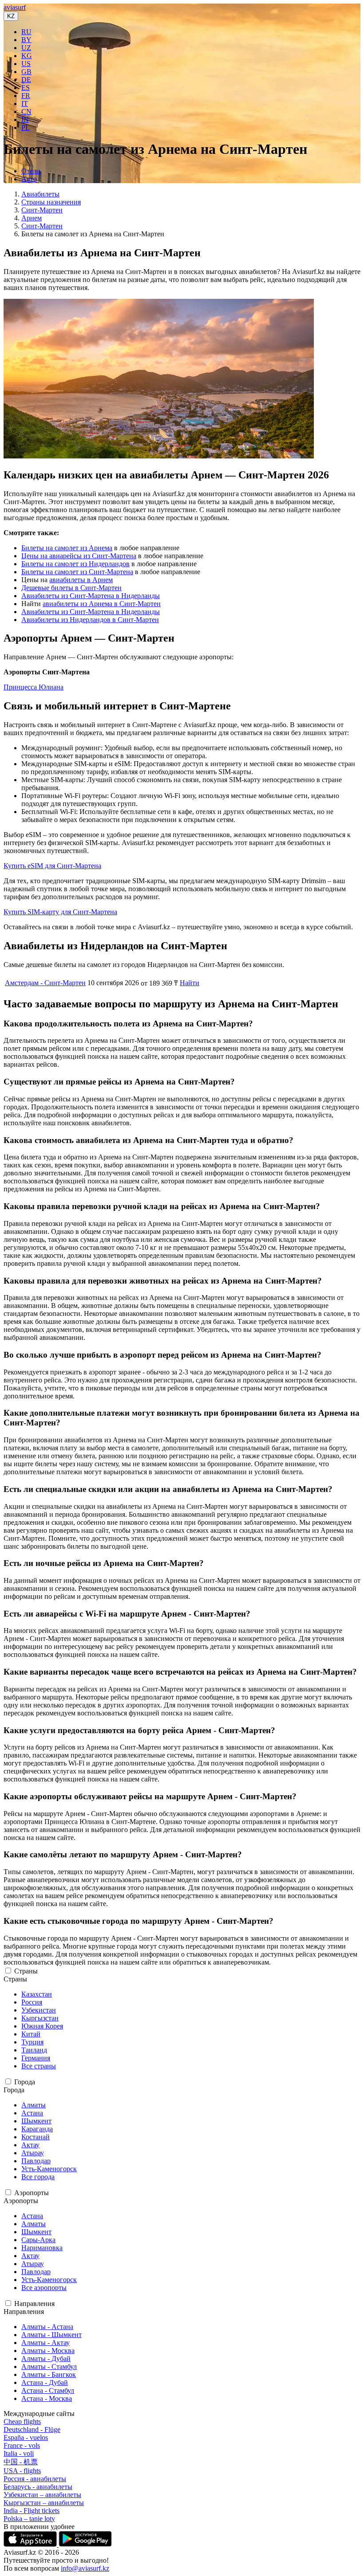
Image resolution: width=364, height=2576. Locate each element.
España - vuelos (26, 2437)
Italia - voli (19, 2453)
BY (26, 40)
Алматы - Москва (48, 2351)
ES (26, 88)
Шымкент (36, 2121)
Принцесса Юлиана (34, 687)
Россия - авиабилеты (35, 2479)
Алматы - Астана (47, 2327)
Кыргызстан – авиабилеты (44, 2503)
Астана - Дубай (45, 2382)
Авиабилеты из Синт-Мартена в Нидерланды (91, 596)
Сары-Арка (38, 2240)
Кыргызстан (40, 2018)
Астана (32, 2113)
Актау (30, 2145)
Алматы (34, 2105)
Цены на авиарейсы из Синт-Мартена (79, 556)
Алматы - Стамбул (49, 2367)
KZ (11, 16)
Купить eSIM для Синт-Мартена (52, 866)
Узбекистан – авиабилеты (42, 2495)
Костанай (36, 2137)
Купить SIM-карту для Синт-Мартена (60, 912)
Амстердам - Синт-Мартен (45, 983)
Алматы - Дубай (46, 2359)
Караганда (37, 2129)
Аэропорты (32, 2193)
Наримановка (42, 2248)
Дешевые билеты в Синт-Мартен (71, 588)
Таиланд (34, 2050)
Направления (34, 2304)
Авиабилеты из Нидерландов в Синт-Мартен (90, 620)
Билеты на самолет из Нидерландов (75, 564)
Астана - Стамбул (48, 2390)
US (26, 64)
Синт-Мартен (42, 210)
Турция (32, 2042)
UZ (26, 48)
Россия (32, 2002)
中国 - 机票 (21, 2462)
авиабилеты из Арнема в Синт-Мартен (102, 604)
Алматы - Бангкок (49, 2374)
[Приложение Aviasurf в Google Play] (85, 2544)
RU (26, 32)
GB (26, 72)
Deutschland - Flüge (32, 2429)
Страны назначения (51, 202)
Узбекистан (39, 2010)
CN (26, 112)
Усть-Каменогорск (49, 2169)
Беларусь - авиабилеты (38, 2487)
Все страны (39, 2066)
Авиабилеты (40, 194)
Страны (26, 1971)
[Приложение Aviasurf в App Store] (31, 2544)
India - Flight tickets (32, 2511)
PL (26, 127)
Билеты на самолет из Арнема (67, 548)
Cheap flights (22, 2421)
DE (26, 80)
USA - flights (22, 2471)
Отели (31, 171)
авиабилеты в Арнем (81, 580)
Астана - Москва (47, 2398)
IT (25, 104)
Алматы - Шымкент (51, 2335)
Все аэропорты (44, 2288)
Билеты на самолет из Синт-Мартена (77, 572)
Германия (36, 2058)
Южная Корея (42, 2026)
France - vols (22, 2445)
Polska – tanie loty (29, 2519)
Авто (29, 179)
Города (25, 2082)
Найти (190, 983)
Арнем (32, 218)
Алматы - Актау (45, 2343)
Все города (38, 2177)
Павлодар (36, 2161)
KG (27, 56)
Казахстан (37, 1994)
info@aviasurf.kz (85, 2568)
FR (26, 96)
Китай (31, 2034)
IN (25, 119)
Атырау (33, 2153)
